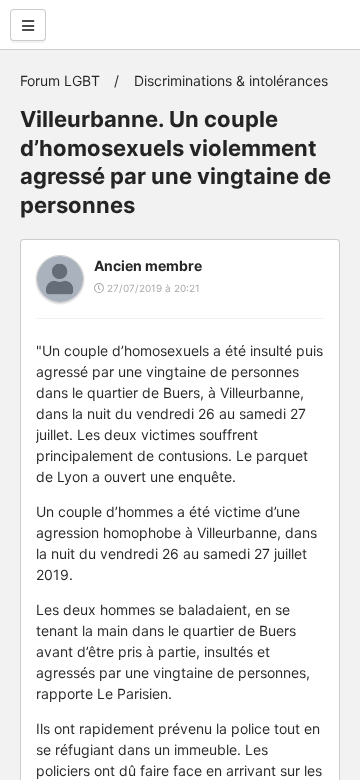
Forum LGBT (60, 80)
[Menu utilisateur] (28, 25)
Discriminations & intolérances (231, 80)
